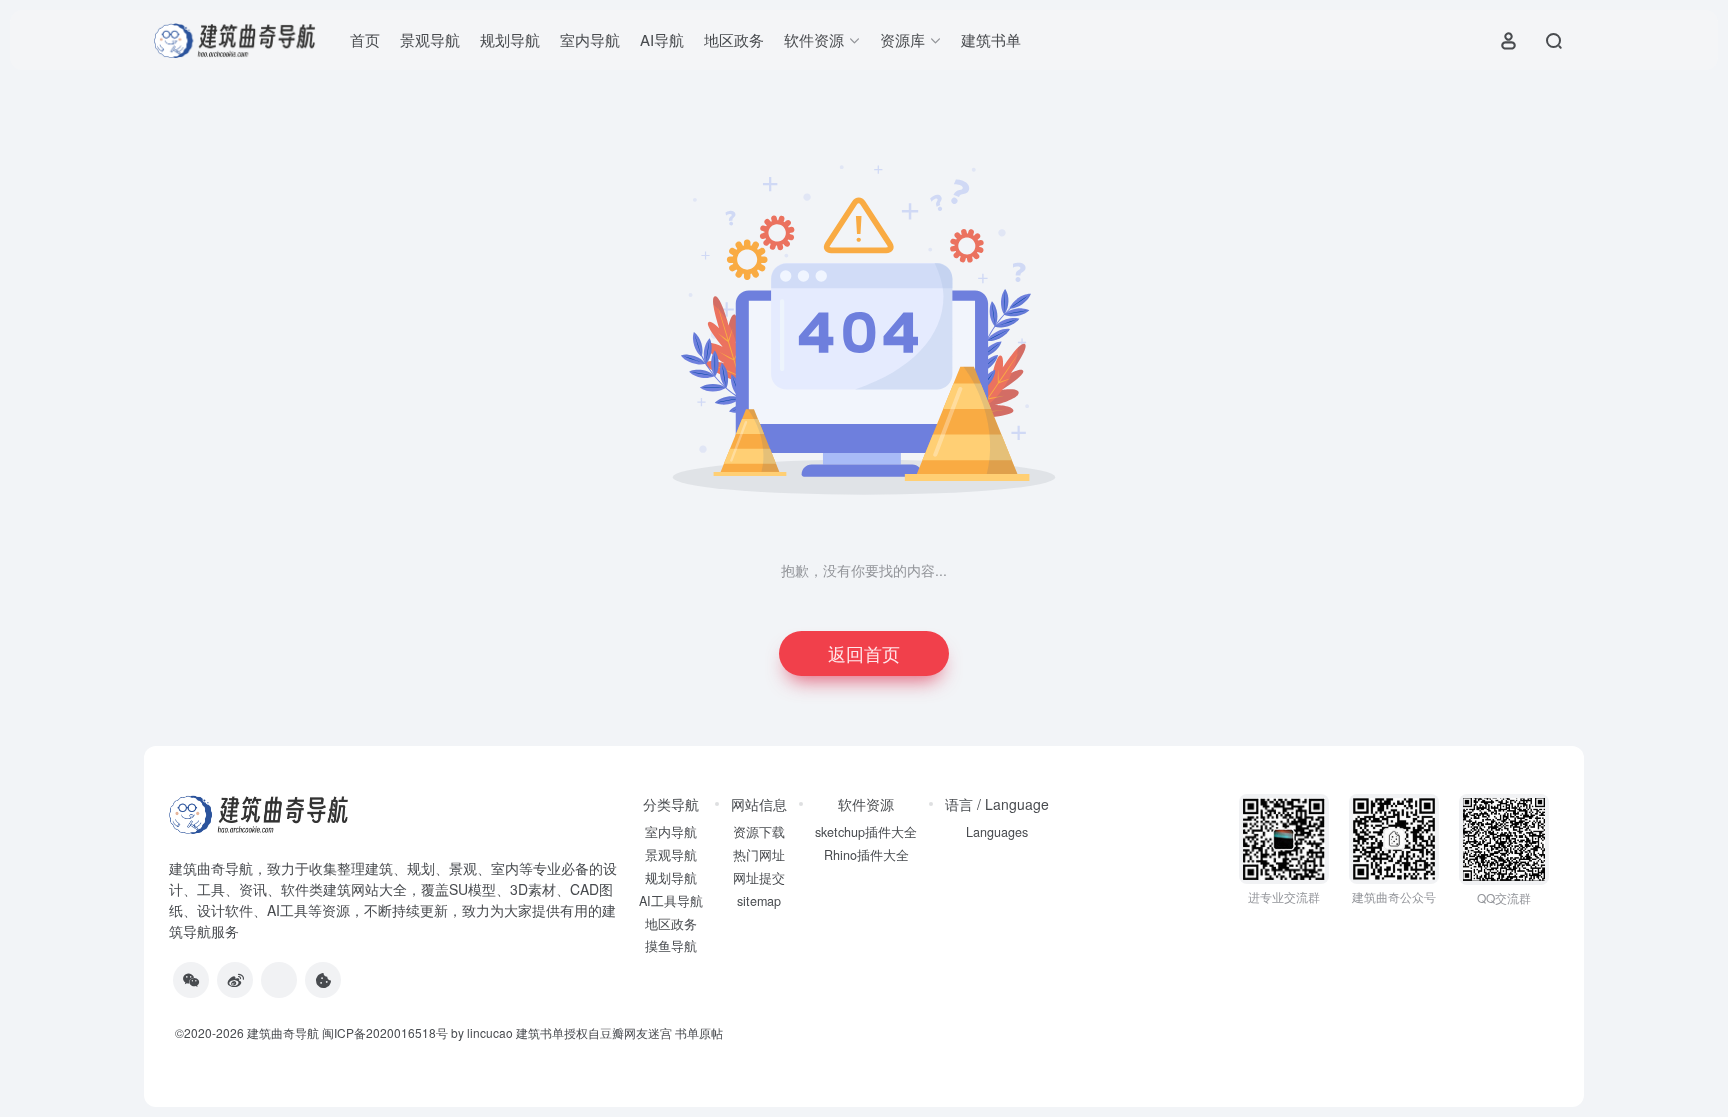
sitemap (759, 901)
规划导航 (510, 39)
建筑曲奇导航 (211, 868)
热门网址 (759, 855)
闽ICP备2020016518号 (385, 1032)
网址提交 (759, 878)
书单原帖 (699, 1032)
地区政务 (734, 39)
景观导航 (430, 39)
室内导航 (590, 39)
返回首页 (864, 653)
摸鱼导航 (671, 946)
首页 (365, 39)
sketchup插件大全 (866, 832)
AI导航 (662, 39)
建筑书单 (991, 39)
